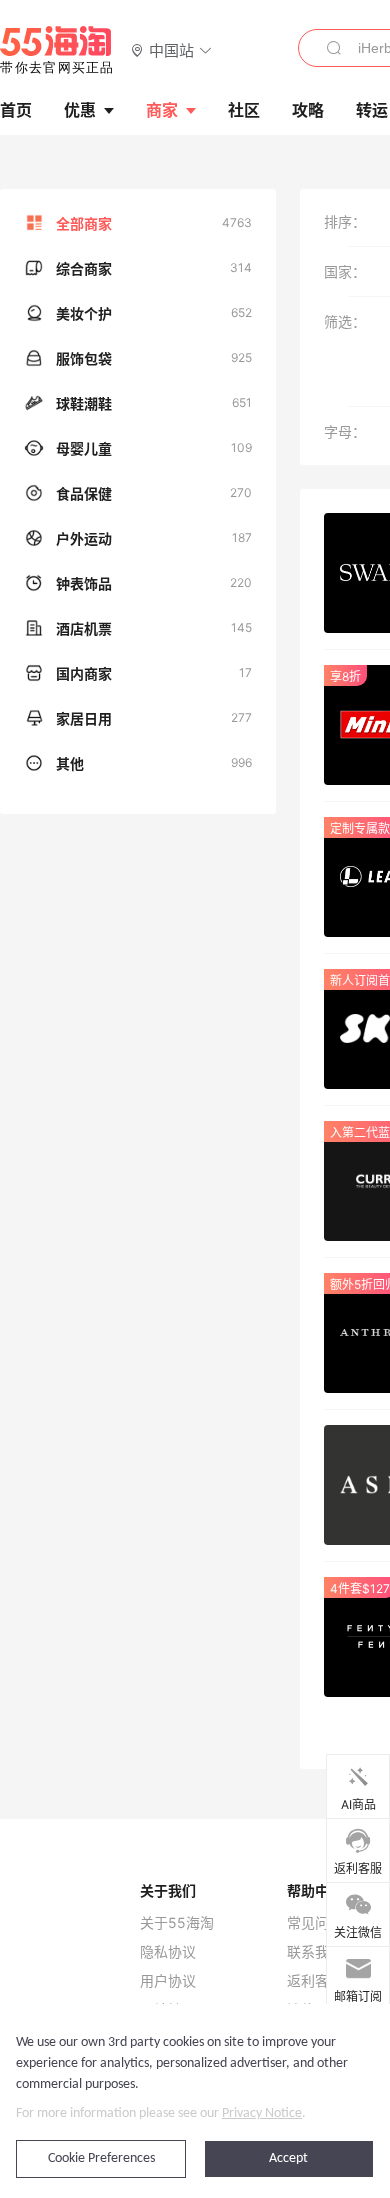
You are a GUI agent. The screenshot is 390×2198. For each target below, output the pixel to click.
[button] (171, 49)
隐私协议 (168, 1952)
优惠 (80, 110)
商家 (162, 110)
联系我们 (315, 1952)
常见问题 (315, 1923)
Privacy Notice (262, 2113)
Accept (288, 2158)
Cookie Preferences (101, 2158)
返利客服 (315, 1981)
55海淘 (57, 50)
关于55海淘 (177, 1923)
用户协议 (168, 1981)
